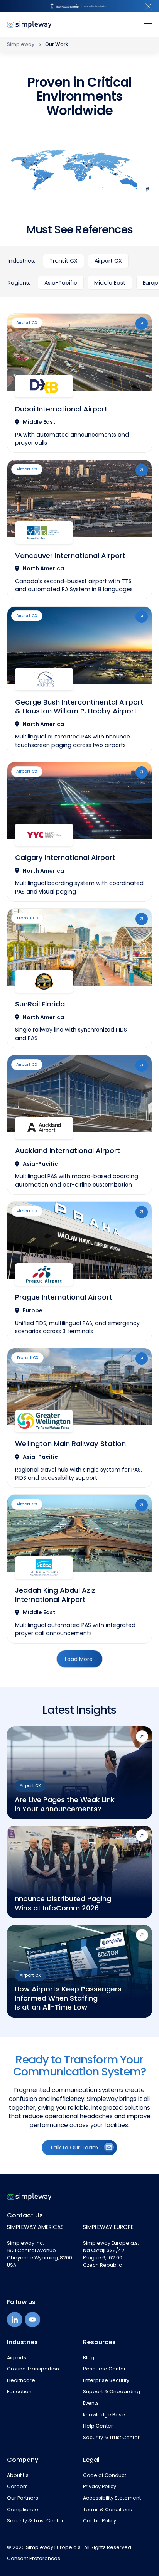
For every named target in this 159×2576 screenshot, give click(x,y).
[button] (149, 6)
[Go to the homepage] (29, 2197)
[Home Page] (29, 25)
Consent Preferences (34, 2559)
